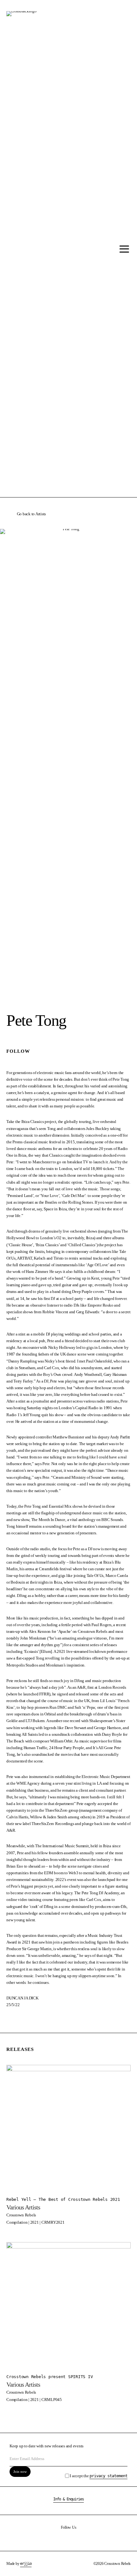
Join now (20, 2471)
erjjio (26, 2564)
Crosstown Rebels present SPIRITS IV (50, 2377)
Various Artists (23, 2207)
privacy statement (108, 2476)
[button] (123, 249)
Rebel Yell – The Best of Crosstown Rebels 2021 (63, 2199)
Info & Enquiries (68, 2499)
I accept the (99, 2476)
